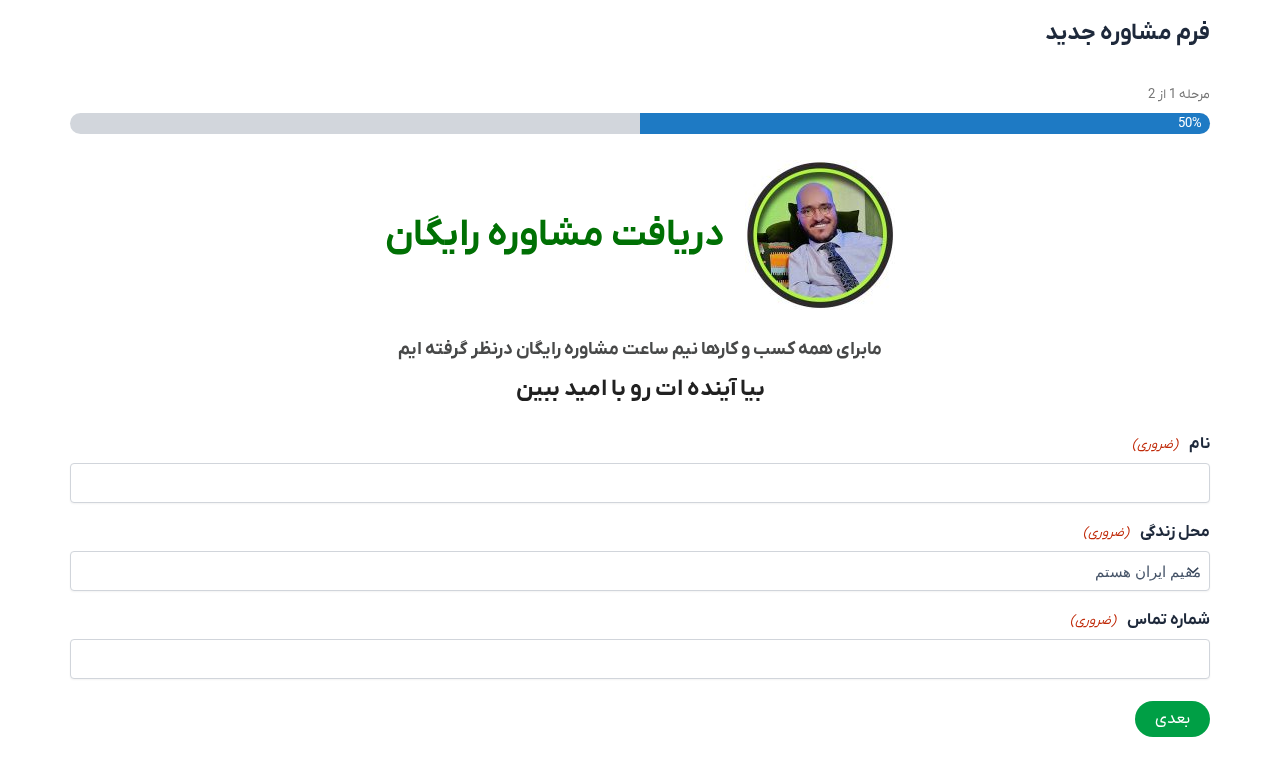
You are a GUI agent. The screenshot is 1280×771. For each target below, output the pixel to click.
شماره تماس (1140, 620)
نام (1171, 444)
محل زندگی (1146, 532)
